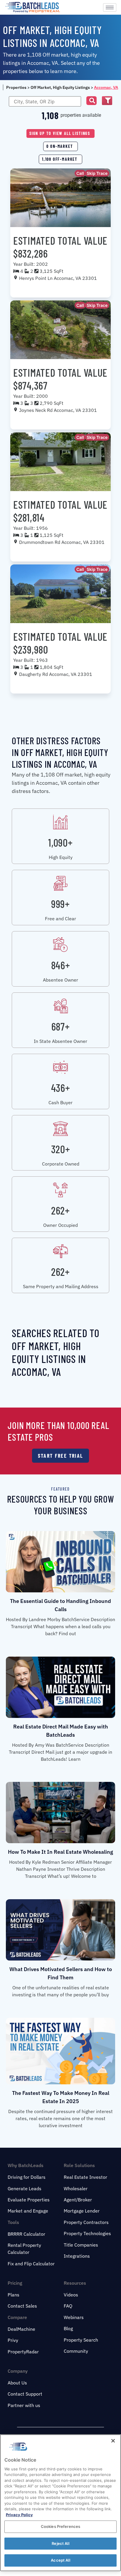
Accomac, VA (106, 87)
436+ (61, 1088)
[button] (91, 101)
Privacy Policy (19, 2515)
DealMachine (21, 2329)
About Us (17, 2383)
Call (80, 173)
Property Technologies (87, 2233)
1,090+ (60, 842)
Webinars (74, 2317)
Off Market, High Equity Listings (60, 87)
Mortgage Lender (82, 2211)
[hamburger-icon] (110, 7)
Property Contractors (86, 2222)
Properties (16, 87)
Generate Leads (25, 2188)
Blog (68, 2328)
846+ (61, 965)
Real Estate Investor (85, 2177)
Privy (13, 2340)
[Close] (113, 2441)
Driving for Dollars (27, 2177)
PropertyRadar (23, 2352)
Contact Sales (22, 2306)
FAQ (68, 2306)
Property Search (81, 2340)
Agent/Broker (78, 2200)
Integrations (77, 2256)
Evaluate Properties (29, 2200)
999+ (60, 904)
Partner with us (24, 2405)
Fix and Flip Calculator (31, 2264)
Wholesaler (76, 2188)
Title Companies (81, 2245)
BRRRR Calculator (26, 2234)
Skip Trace (97, 173)
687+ (61, 1026)
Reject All (60, 2543)
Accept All (60, 2560)
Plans (14, 2295)
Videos (71, 2295)
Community (76, 2351)
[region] (60, 2503)
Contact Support (25, 2394)
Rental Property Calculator (24, 2249)
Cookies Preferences (60, 2526)
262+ (60, 1210)
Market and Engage (28, 2211)
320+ (61, 1149)
